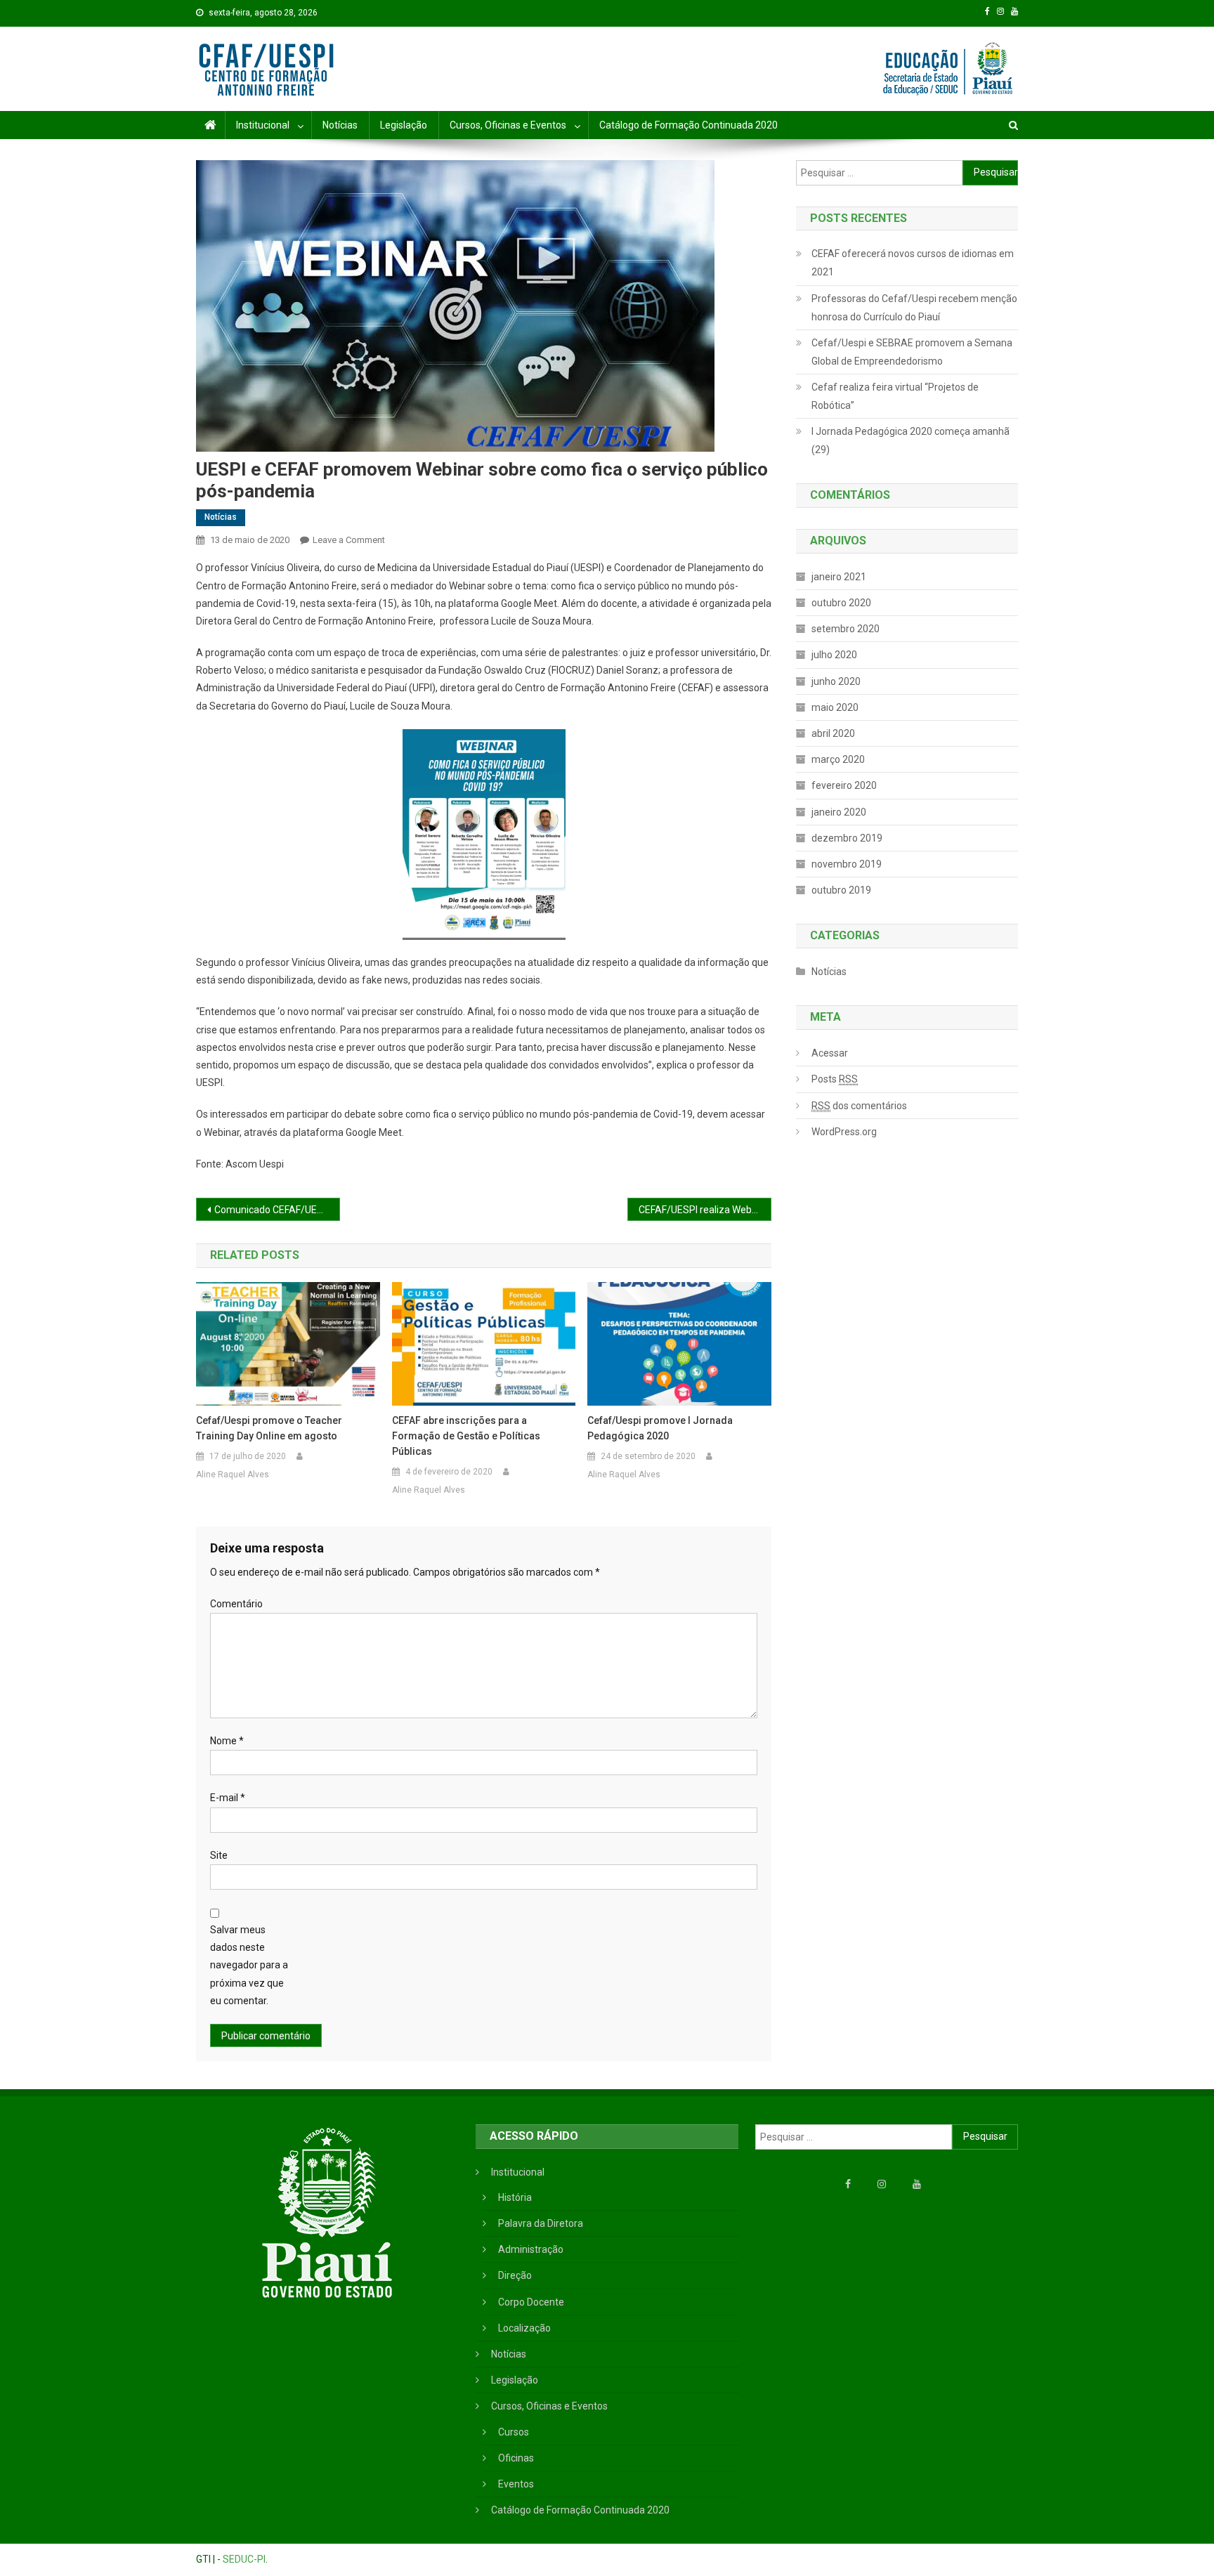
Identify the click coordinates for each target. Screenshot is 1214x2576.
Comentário (236, 1604)
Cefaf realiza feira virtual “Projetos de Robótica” (895, 396)
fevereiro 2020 (844, 785)
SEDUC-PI (244, 2559)
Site (219, 1855)
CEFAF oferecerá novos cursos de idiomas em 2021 (913, 263)
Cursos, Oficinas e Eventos (508, 125)
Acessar (830, 1053)
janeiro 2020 (839, 812)
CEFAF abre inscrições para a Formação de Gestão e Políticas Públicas (466, 1436)
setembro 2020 (846, 629)
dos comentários (859, 1106)
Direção (515, 2275)
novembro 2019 (847, 864)
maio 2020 (835, 707)
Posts (835, 1079)
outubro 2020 (841, 603)
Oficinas (516, 2458)
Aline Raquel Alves (233, 1475)
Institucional (263, 125)
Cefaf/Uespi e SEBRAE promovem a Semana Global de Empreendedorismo (912, 352)
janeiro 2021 (839, 577)
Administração (531, 2249)
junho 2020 (836, 681)
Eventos (516, 2484)
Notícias (340, 125)
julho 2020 (834, 655)
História (515, 2197)
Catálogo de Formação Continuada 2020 (688, 125)
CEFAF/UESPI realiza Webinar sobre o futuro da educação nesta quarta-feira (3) (705, 1210)
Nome (227, 1741)
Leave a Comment (349, 540)
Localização (524, 2328)
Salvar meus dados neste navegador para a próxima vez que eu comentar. (249, 1965)
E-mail (228, 1798)
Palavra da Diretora (541, 2223)
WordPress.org (844, 1132)
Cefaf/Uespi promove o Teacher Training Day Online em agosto (269, 1428)
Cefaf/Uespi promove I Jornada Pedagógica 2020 (660, 1428)
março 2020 (838, 759)
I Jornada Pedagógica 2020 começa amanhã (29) (910, 440)
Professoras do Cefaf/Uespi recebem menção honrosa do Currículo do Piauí (914, 308)
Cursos (514, 2432)
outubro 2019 (841, 890)
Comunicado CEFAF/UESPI (273, 1210)
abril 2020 (833, 733)
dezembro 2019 (847, 838)
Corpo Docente (531, 2302)
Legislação (404, 125)
